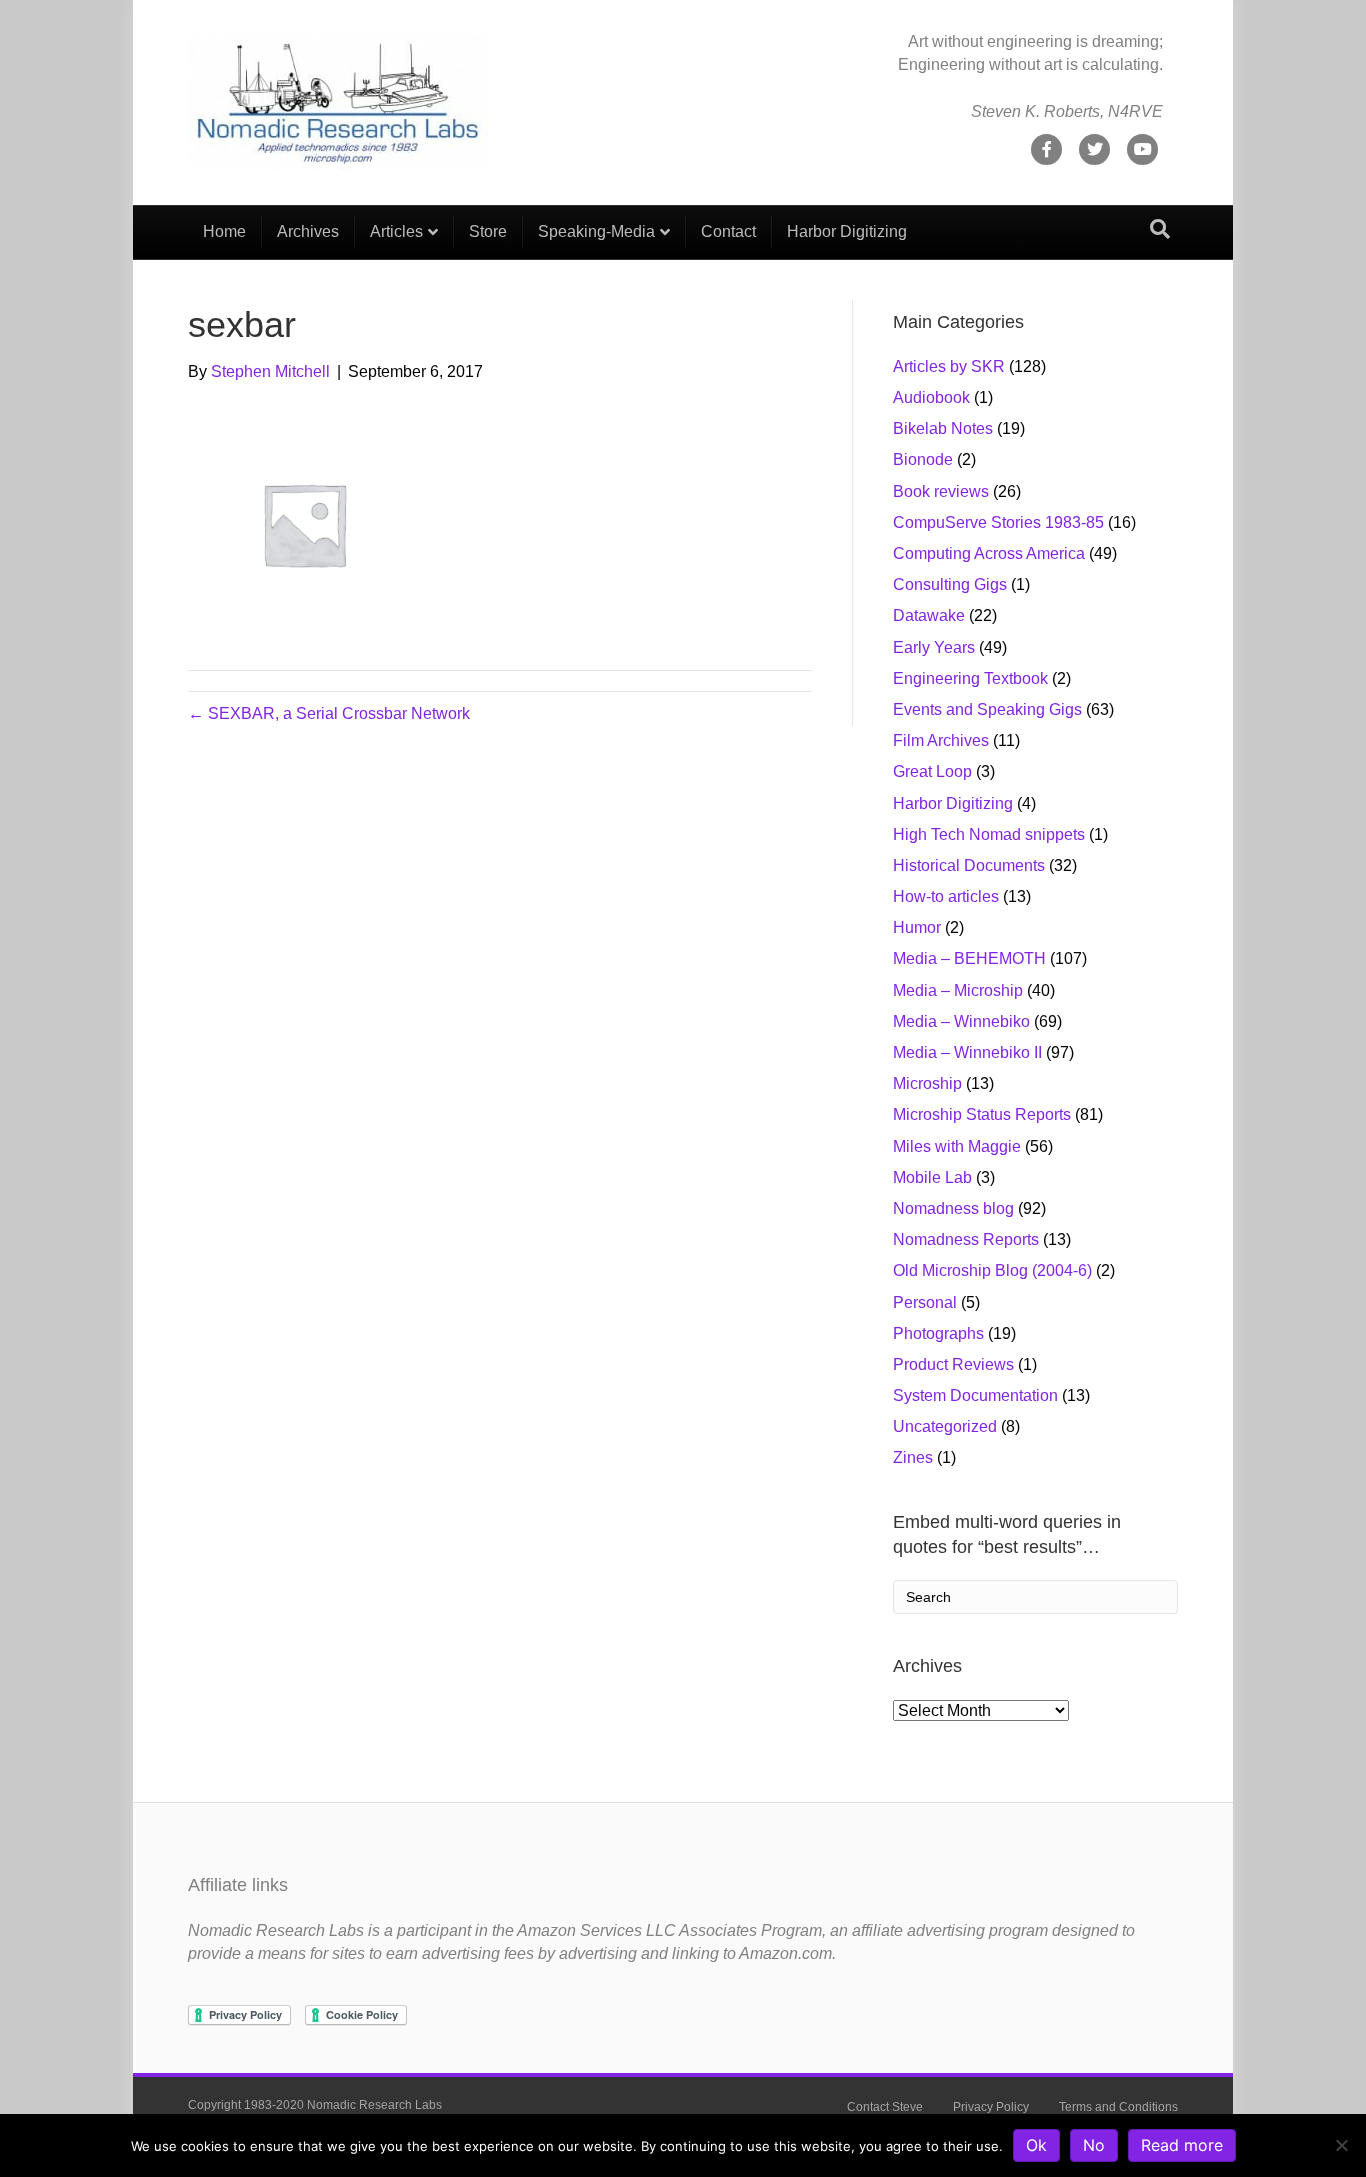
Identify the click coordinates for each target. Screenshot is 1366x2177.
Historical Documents (969, 865)
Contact (728, 231)
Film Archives (941, 740)
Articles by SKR (949, 366)
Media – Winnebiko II (967, 1052)
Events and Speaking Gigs (987, 709)
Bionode (923, 459)
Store (488, 231)
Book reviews (941, 491)
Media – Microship (958, 990)
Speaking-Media (596, 231)
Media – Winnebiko (961, 1021)
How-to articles (946, 896)
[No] (1341, 2145)
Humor (917, 927)
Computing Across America (989, 553)
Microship (927, 1083)
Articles (396, 231)
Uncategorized (945, 1426)
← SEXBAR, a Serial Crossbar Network (329, 713)
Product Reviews (953, 1364)
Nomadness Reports (966, 1239)
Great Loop (932, 771)
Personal (925, 1302)
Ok (1036, 2145)
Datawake (929, 615)
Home (224, 231)
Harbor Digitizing (847, 231)
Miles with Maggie (957, 1146)
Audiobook (931, 397)
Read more (1182, 2145)
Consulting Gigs (950, 584)
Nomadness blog (953, 1208)
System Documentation (975, 1395)
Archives (308, 231)
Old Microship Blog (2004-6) (992, 1270)
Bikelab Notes (943, 428)
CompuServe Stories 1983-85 (998, 522)
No (1094, 2145)
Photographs (938, 1333)
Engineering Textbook (970, 678)
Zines (913, 1457)
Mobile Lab (932, 1177)
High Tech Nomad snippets (989, 834)
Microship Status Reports (982, 1114)
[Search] (1160, 229)
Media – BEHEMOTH (969, 958)
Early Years (934, 647)
